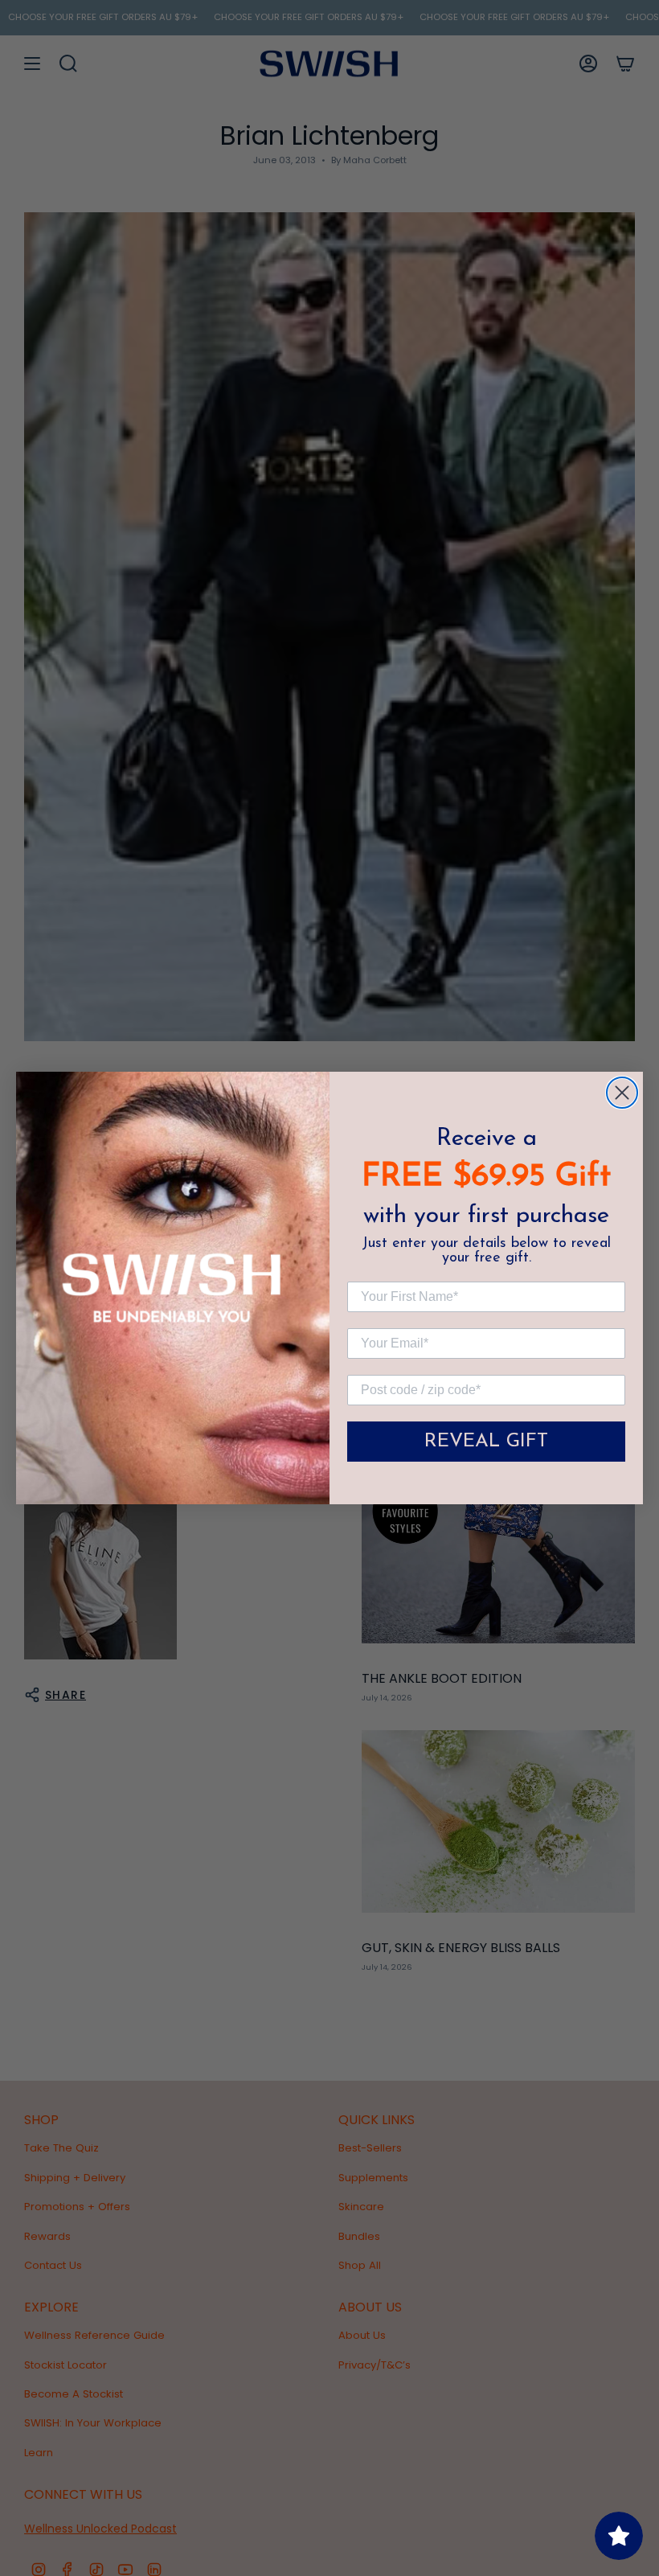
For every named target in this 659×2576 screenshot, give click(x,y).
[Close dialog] (622, 1093)
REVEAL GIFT (486, 1442)
